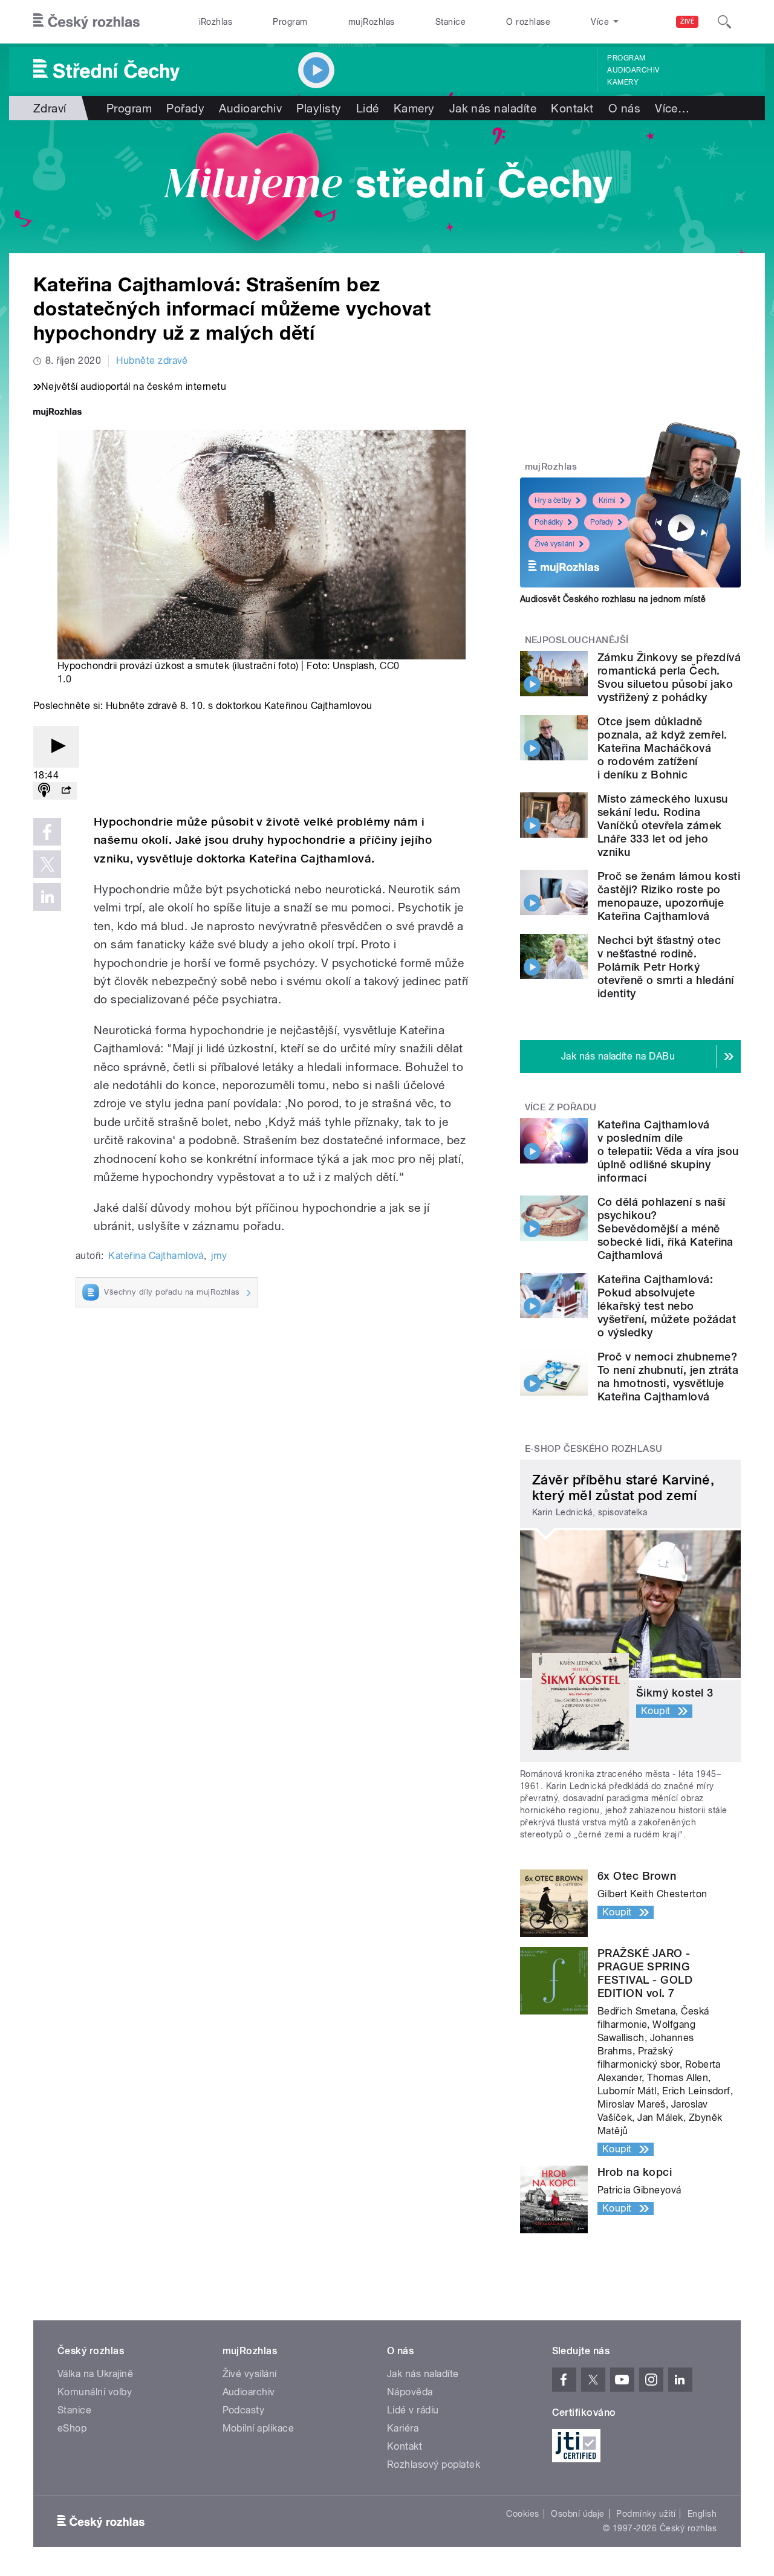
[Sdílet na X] (47, 864)
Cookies (522, 2514)
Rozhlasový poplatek (434, 2464)
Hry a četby (553, 500)
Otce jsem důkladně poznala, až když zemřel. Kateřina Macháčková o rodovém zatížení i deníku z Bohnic (662, 748)
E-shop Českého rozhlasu (594, 1449)
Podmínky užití (646, 2514)
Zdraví (50, 108)
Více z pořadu (561, 1107)
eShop (72, 2428)
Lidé (368, 108)
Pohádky (549, 522)
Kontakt (572, 108)
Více (672, 108)
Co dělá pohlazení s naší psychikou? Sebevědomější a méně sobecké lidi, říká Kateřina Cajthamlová (665, 1228)
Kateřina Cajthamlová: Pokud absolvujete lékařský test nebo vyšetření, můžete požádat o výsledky (667, 1306)
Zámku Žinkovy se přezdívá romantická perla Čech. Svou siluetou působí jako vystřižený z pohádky (669, 677)
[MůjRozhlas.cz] (57, 413)
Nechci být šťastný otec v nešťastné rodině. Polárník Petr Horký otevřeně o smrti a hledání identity (665, 967)
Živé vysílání (554, 544)
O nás (624, 108)
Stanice (450, 22)
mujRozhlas (372, 22)
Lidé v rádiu (413, 2410)
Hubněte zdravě (152, 361)
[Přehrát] (56, 747)
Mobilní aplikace (259, 2428)
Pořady (185, 108)
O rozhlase (528, 22)
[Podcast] (44, 791)
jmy (219, 1256)
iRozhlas (216, 22)
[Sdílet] (66, 791)
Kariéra (403, 2428)
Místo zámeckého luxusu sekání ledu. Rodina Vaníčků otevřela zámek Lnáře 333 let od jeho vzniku (663, 825)
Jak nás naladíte (493, 108)
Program (290, 22)
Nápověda (410, 2392)
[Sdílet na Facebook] (47, 832)
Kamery (623, 82)
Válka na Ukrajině (95, 2374)
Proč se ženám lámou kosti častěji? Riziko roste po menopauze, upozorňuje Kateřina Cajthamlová (669, 896)
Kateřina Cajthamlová (156, 1256)
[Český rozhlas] (86, 22)
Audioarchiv (633, 70)
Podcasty (244, 2410)
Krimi (607, 500)
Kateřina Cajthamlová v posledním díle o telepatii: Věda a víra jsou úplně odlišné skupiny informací (668, 1151)
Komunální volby (95, 2392)
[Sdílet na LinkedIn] (47, 897)
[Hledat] (724, 22)
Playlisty (319, 108)
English (702, 2514)
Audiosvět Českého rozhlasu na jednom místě (613, 599)
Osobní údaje (578, 2514)
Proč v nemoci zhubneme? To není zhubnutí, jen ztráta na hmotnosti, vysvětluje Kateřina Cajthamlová (668, 1377)
